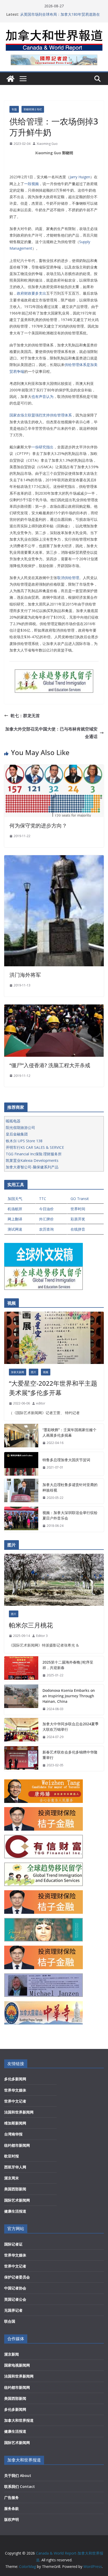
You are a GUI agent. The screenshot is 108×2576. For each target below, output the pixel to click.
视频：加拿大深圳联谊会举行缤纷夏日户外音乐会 (70, 1515)
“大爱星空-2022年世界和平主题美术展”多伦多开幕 (53, 1388)
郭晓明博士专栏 (33, 109)
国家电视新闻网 (17, 2365)
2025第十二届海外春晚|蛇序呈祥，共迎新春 (68, 1665)
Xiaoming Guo (47, 144)
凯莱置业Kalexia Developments (32, 1160)
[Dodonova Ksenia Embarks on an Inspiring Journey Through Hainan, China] (21, 1700)
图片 (34, 1372)
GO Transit (80, 1199)
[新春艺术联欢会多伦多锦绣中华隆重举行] (21, 1759)
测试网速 (15, 1229)
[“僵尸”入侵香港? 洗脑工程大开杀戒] (54, 1008)
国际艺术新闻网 (17, 2200)
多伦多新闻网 (15, 2079)
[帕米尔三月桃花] (54, 1580)
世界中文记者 (15, 2101)
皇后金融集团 (17, 1134)
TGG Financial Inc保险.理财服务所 (34, 1154)
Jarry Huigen (80, 177)
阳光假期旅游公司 (20, 1127)
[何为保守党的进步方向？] (54, 768)
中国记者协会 (15, 2288)
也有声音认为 (42, 396)
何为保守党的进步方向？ (38, 826)
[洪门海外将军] (54, 859)
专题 (14, 109)
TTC (43, 1199)
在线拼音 (78, 1229)
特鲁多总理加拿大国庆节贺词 (66, 1460)
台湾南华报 (13, 2134)
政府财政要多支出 (31, 293)
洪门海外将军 (25, 975)
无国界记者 (13, 2310)
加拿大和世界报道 (19, 2420)
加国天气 (15, 1199)
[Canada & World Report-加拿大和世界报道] (10, 79)
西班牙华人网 (15, 2167)
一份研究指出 (42, 447)
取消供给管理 (68, 578)
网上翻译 (15, 1219)
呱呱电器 (13, 1121)
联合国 (10, 2321)
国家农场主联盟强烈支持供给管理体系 (41, 415)
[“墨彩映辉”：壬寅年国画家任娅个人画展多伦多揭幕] (21, 1436)
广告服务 (12, 2497)
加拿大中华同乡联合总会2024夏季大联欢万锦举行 (71, 1727)
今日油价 (46, 1209)
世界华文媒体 (15, 2090)
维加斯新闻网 (15, 2123)
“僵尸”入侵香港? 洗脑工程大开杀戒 (50, 1065)
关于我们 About (18, 2475)
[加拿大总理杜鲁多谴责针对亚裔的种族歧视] (21, 1491)
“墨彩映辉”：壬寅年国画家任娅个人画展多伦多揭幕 (69, 1432)
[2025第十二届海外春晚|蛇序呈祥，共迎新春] (21, 1669)
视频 (46, 1372)
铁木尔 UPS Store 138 (24, 1141)
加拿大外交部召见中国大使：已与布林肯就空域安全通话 (51, 733)
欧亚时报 (12, 2156)
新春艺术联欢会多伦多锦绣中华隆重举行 (70, 1755)
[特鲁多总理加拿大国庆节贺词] (21, 1464)
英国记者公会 (15, 2299)
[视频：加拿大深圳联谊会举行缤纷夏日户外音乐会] (21, 1519)
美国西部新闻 (15, 2189)
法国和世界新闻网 (19, 2112)
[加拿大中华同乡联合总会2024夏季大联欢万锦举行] (21, 1730)
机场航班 (15, 1209)
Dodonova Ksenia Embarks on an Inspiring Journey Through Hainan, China (69, 1696)
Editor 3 (42, 1636)
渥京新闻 (12, 2354)
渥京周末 (12, 2178)
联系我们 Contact (20, 2486)
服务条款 (12, 2508)
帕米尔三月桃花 (31, 1625)
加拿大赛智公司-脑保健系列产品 (32, 1167)
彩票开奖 (78, 1219)
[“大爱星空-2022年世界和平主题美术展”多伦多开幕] (54, 1338)
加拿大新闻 (18, 1372)
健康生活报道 (15, 2211)
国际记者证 (13, 2244)
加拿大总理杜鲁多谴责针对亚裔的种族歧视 (70, 1487)
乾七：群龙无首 (25, 716)
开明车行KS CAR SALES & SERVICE (35, 1147)
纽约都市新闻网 (17, 2145)
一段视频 (31, 184)
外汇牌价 (46, 1219)
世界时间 (78, 1209)
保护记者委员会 (17, 2277)
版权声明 (12, 2519)
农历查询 (46, 1229)
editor (41, 1403)
